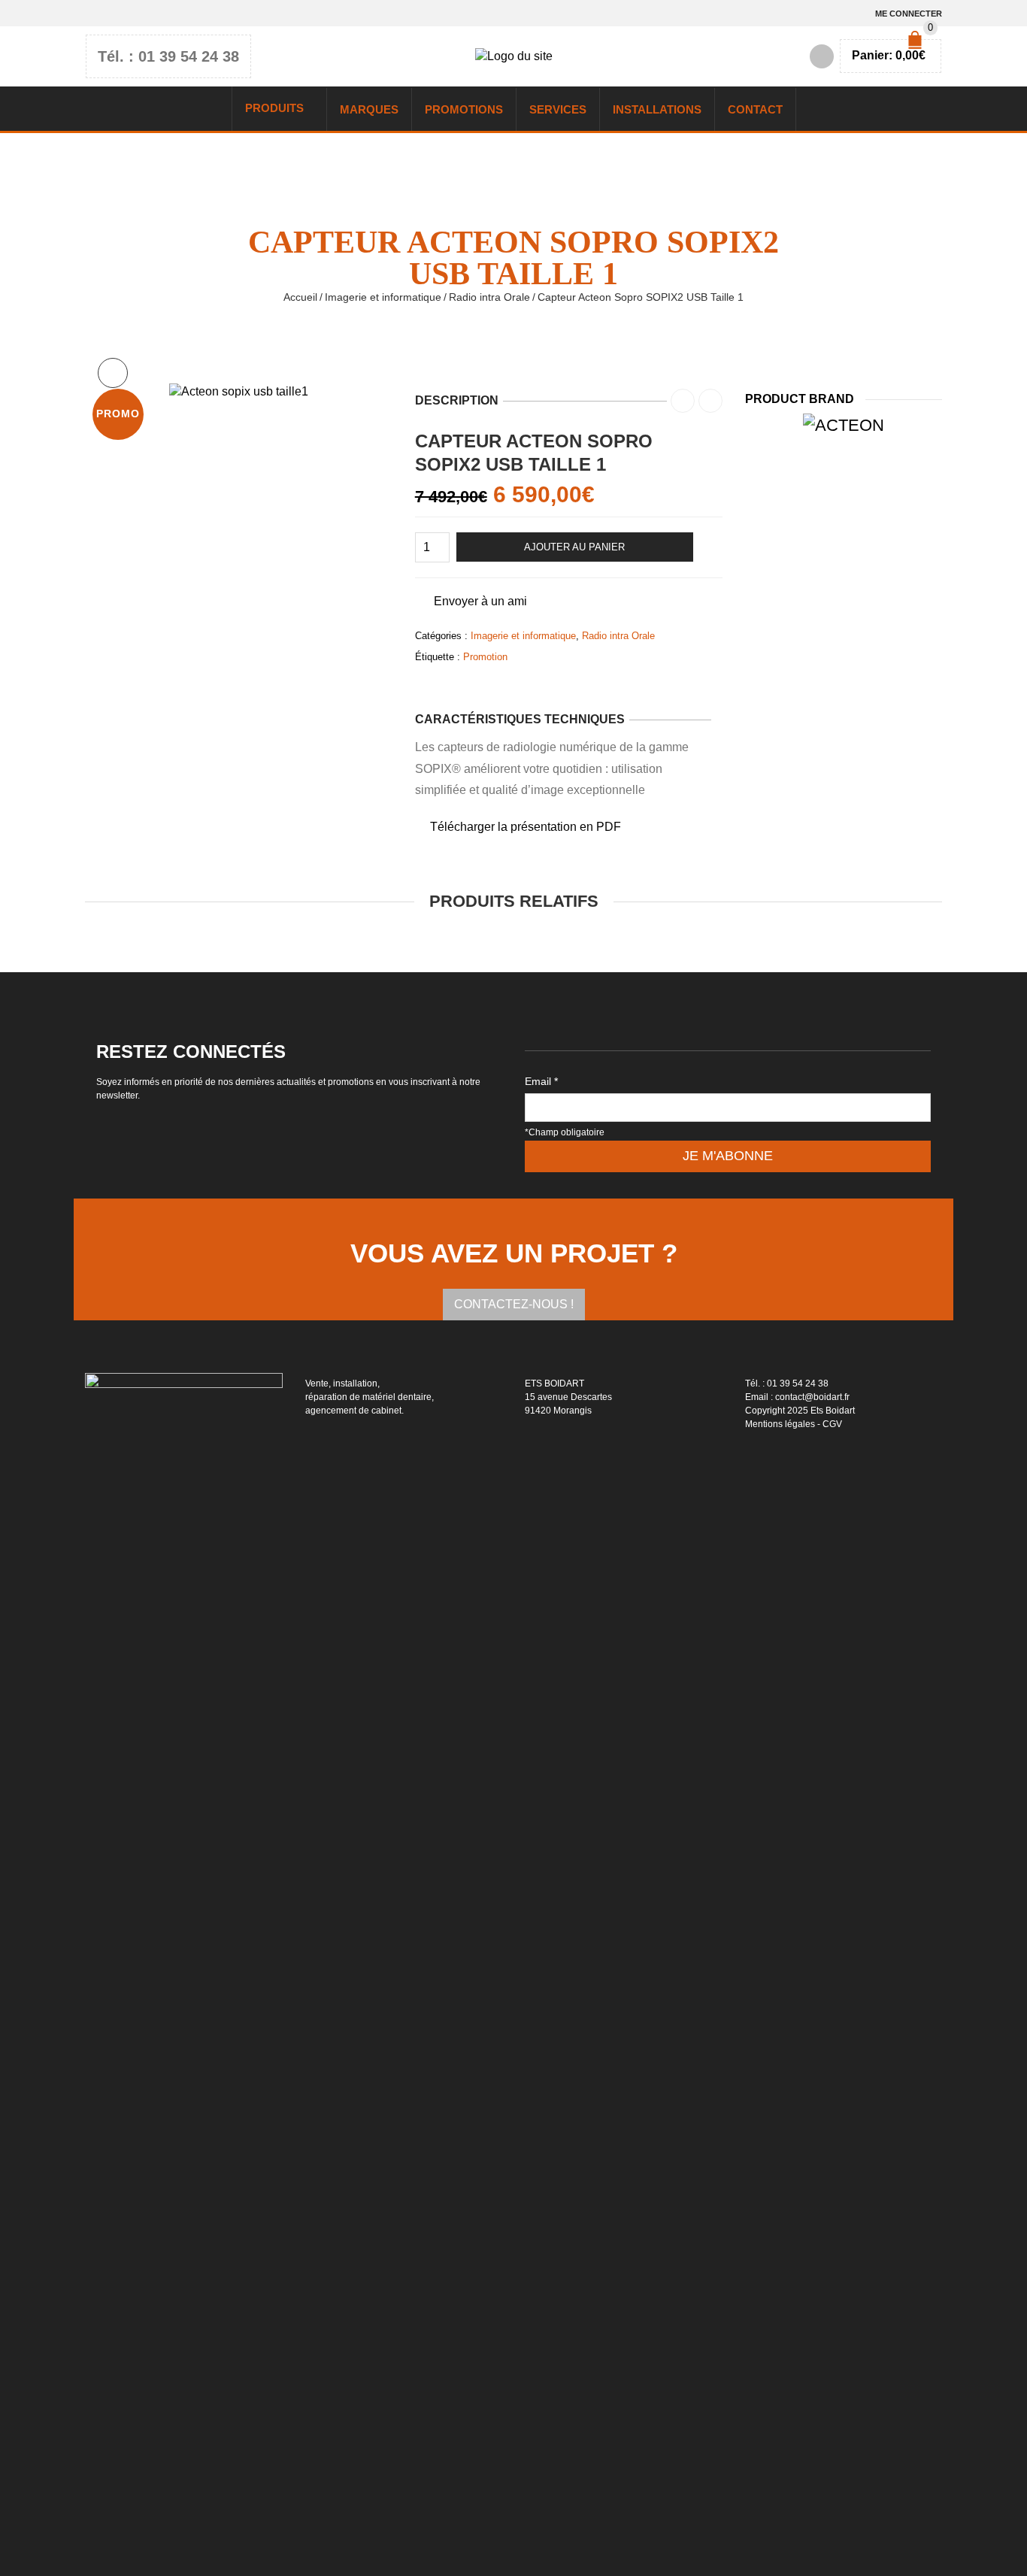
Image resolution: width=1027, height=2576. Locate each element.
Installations (657, 109)
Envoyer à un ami (480, 601)
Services (558, 109)
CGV (832, 1424)
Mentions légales (780, 1424)
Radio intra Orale (489, 297)
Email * (541, 1081)
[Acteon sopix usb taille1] (239, 391)
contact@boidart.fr (812, 1397)
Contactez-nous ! (514, 1304)
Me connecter (909, 14)
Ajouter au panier (574, 547)
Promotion (485, 657)
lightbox (113, 373)
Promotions (464, 109)
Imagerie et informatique (383, 297)
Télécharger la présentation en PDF (526, 827)
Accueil (300, 297)
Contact (755, 109)
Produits (274, 108)
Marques (369, 109)
